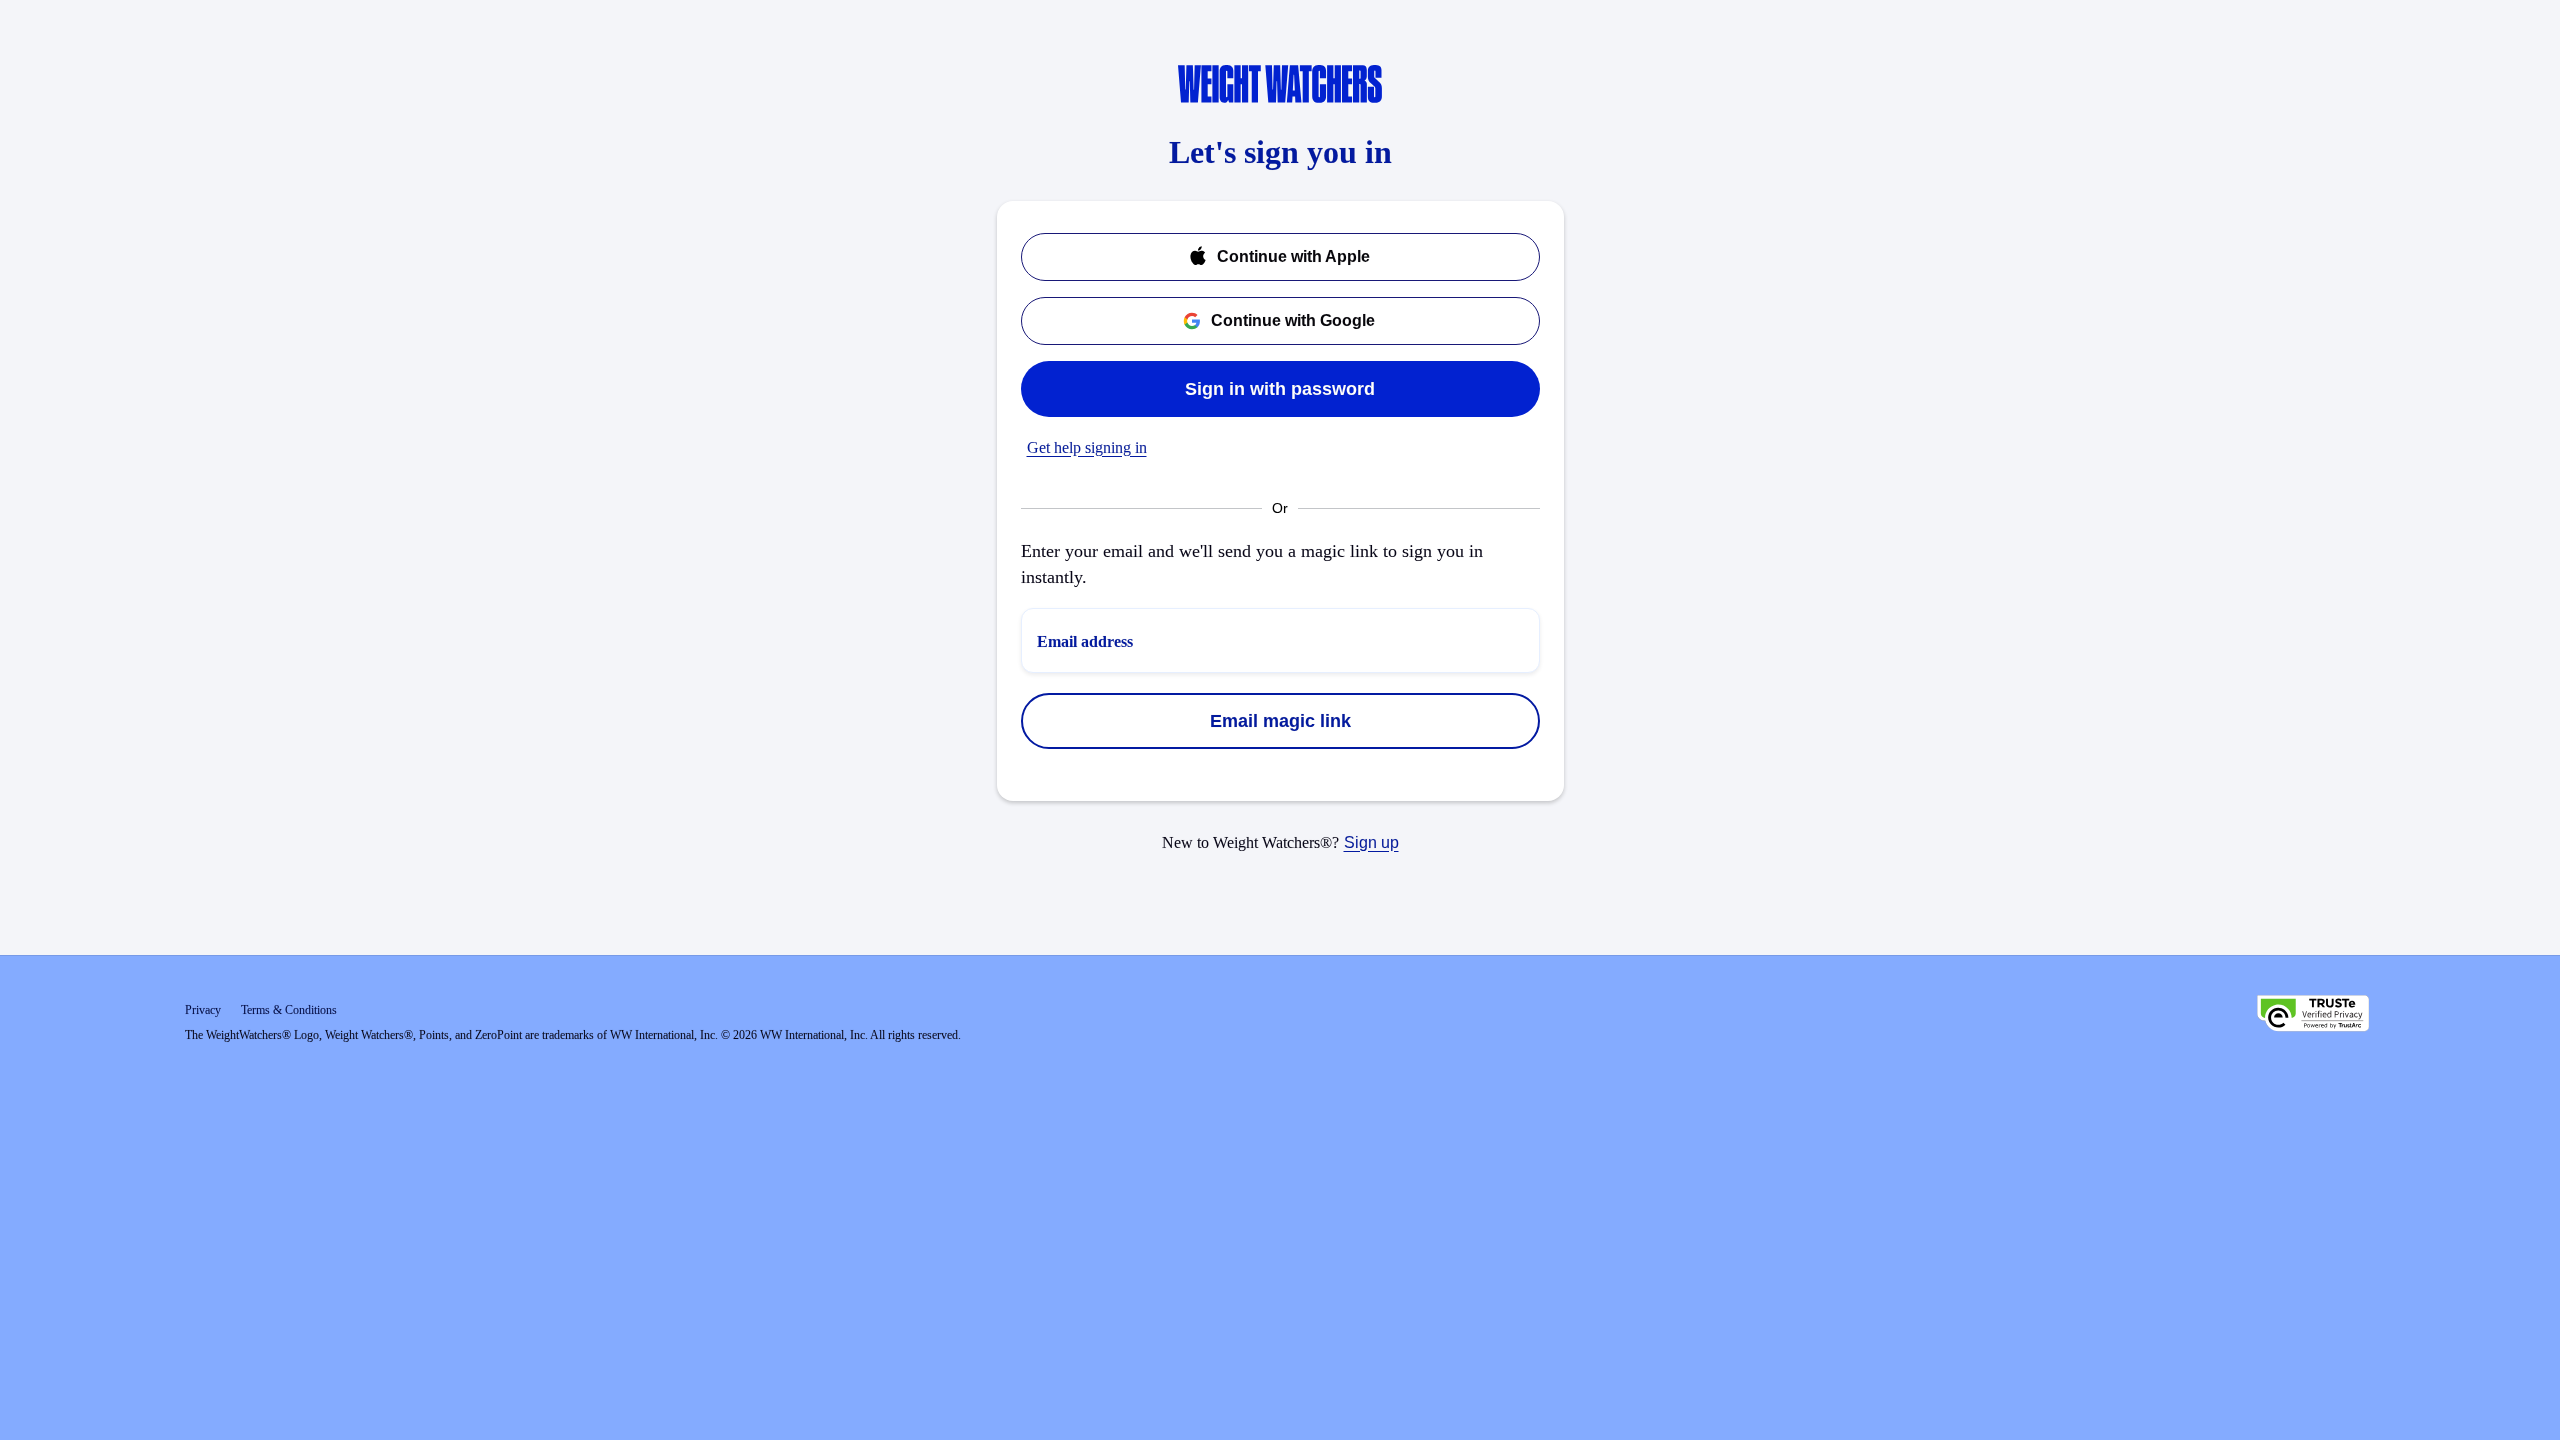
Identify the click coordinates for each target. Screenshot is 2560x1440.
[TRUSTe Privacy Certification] (2313, 1016)
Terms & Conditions (289, 1010)
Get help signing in (1087, 447)
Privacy (203, 1010)
